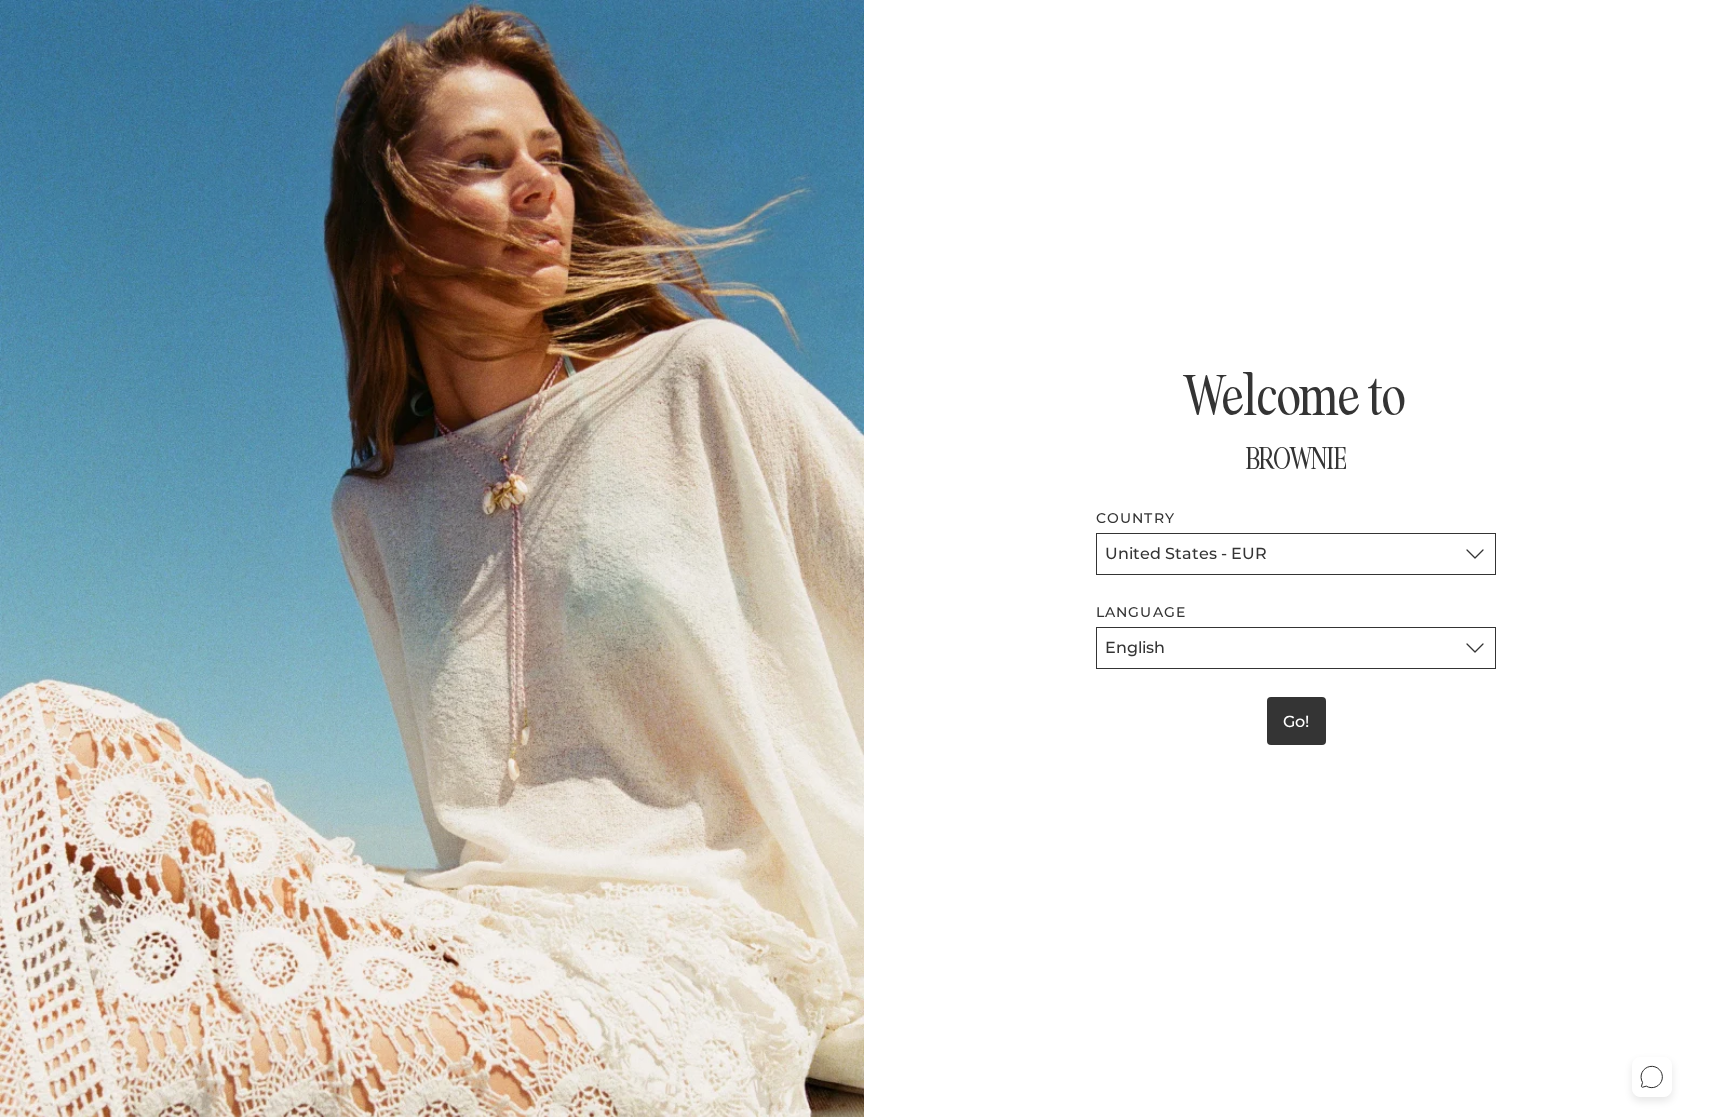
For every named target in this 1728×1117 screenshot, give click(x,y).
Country (1135, 518)
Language (1141, 612)
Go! (1296, 721)
